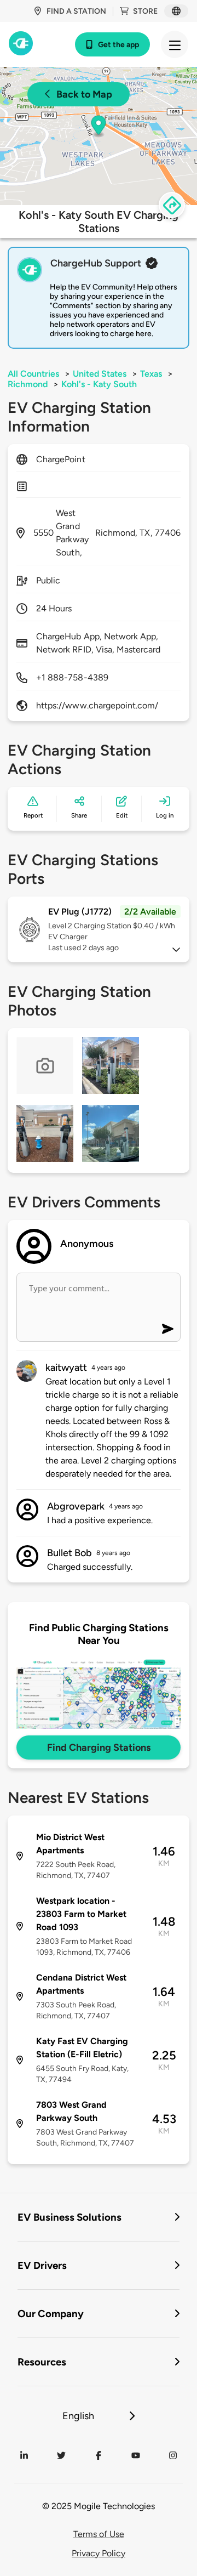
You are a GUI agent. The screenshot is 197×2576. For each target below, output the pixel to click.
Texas (151, 374)
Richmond (28, 384)
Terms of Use (99, 2534)
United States (100, 374)
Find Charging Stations (99, 1747)
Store (145, 11)
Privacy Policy (99, 2553)
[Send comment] (168, 1329)
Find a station (76, 11)
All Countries (33, 374)
